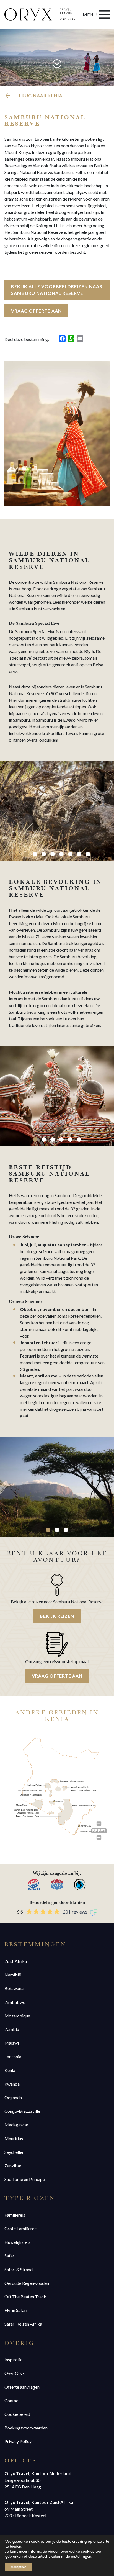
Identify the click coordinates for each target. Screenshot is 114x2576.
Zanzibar (13, 2166)
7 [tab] (79, 854)
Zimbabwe (15, 2002)
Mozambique (17, 2016)
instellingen (81, 2557)
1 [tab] (26, 854)
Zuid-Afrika (16, 1961)
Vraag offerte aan (36, 311)
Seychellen (14, 2152)
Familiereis (15, 2215)
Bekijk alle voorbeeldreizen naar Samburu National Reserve (57, 290)
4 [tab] (53, 854)
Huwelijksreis (17, 2242)
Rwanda (12, 2084)
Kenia (10, 2070)
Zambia (12, 2029)
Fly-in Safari (16, 2310)
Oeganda (13, 2097)
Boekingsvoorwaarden (26, 2428)
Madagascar (16, 2125)
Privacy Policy (18, 2441)
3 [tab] (44, 854)
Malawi (12, 2043)
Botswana (14, 1988)
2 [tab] (35, 854)
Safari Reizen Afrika (23, 2324)
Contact (12, 2400)
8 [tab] (88, 854)
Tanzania (13, 2056)
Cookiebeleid (17, 2414)
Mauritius (14, 2138)
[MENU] (104, 15)
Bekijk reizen (57, 1616)
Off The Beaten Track (25, 2297)
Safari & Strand (19, 2269)
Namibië (13, 1975)
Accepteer (18, 2567)
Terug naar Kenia (39, 95)
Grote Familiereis (21, 2228)
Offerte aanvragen (22, 2387)
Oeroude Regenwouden (27, 2283)
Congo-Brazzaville (22, 2111)
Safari (10, 2256)
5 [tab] (61, 854)
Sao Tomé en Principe (25, 2179)
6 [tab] (70, 854)
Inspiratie (13, 2359)
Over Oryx (15, 2373)
